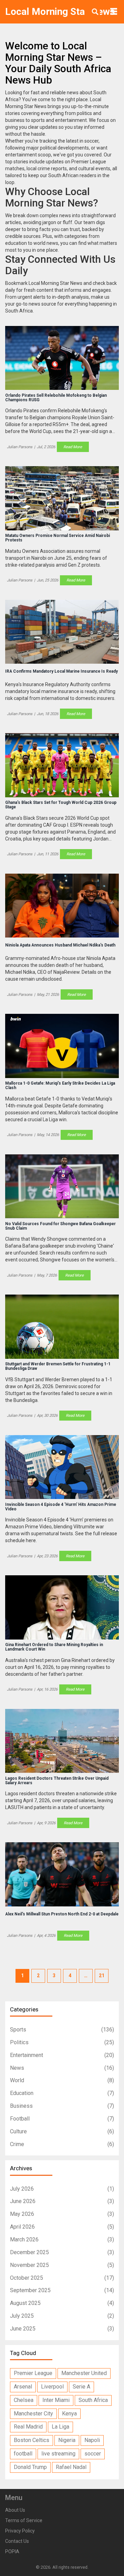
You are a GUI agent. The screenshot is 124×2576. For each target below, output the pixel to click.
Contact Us (17, 2541)
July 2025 (62, 2316)
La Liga (60, 2427)
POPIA (12, 2551)
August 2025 (62, 2303)
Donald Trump (30, 2467)
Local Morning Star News (60, 12)
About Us (15, 2510)
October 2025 (62, 2278)
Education (62, 2093)
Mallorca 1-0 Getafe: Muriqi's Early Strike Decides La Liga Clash (60, 1086)
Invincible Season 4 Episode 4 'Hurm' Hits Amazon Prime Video (61, 1507)
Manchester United (84, 2373)
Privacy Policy (20, 2531)
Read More (73, 447)
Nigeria (67, 2440)
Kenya (69, 2414)
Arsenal (23, 2387)
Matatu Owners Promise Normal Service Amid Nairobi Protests (58, 538)
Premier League (33, 2373)
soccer (93, 2454)
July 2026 (62, 2189)
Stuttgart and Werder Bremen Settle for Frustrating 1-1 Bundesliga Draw (58, 1366)
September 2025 (62, 2290)
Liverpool (52, 2387)
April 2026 (62, 2227)
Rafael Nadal (71, 2467)
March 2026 (62, 2239)
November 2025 (62, 2265)
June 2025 (62, 2329)
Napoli (92, 2440)
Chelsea (24, 2400)
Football (62, 2119)
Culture (62, 2131)
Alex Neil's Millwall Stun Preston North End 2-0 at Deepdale (62, 1914)
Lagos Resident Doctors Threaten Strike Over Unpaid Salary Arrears (57, 1781)
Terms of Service (24, 2520)
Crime (62, 2144)
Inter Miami (56, 2400)
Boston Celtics (32, 2440)
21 (102, 1976)
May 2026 (62, 2214)
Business (62, 2106)
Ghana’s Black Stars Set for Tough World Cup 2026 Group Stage (61, 805)
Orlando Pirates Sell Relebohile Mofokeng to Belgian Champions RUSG (56, 398)
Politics (62, 2042)
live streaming (58, 2454)
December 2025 (62, 2252)
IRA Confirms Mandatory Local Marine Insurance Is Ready (61, 671)
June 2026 (62, 2201)
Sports (62, 2030)
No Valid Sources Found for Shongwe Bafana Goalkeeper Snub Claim (60, 1226)
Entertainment (62, 2055)
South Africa (93, 2400)
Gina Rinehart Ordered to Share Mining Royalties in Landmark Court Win (54, 1647)
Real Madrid (28, 2427)
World (62, 2080)
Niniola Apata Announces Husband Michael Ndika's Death (60, 945)
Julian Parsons (20, 447)
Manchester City (33, 2414)
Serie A (81, 2387)
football (23, 2454)
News (62, 2068)
